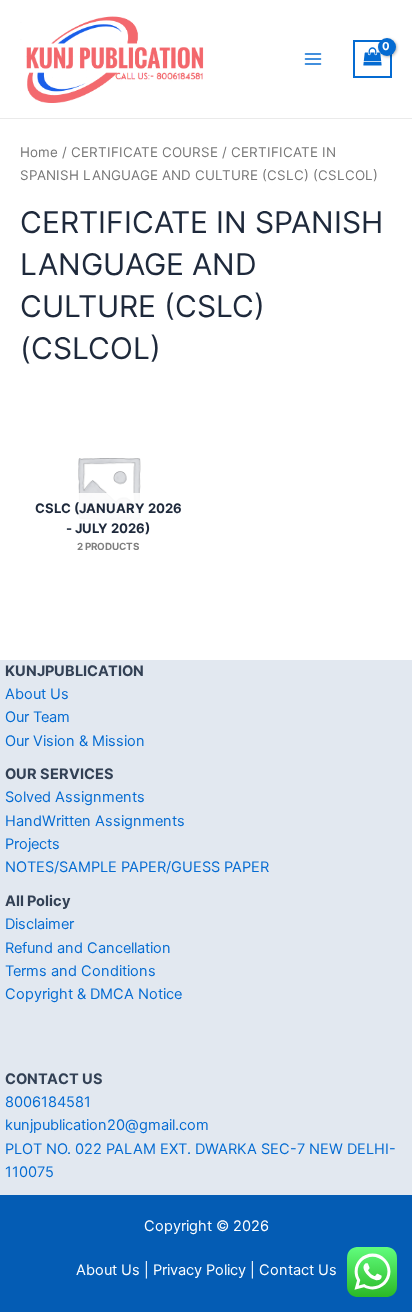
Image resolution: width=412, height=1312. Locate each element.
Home (39, 152)
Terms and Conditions (80, 971)
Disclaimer (39, 924)
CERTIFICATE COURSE (144, 152)
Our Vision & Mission (75, 741)
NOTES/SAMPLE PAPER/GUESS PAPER (137, 867)
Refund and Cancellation (88, 948)
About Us (37, 694)
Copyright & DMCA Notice (93, 994)
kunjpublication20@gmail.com (107, 1125)
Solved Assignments (75, 797)
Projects (32, 844)
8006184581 (48, 1102)
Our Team (37, 717)
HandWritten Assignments (95, 821)
